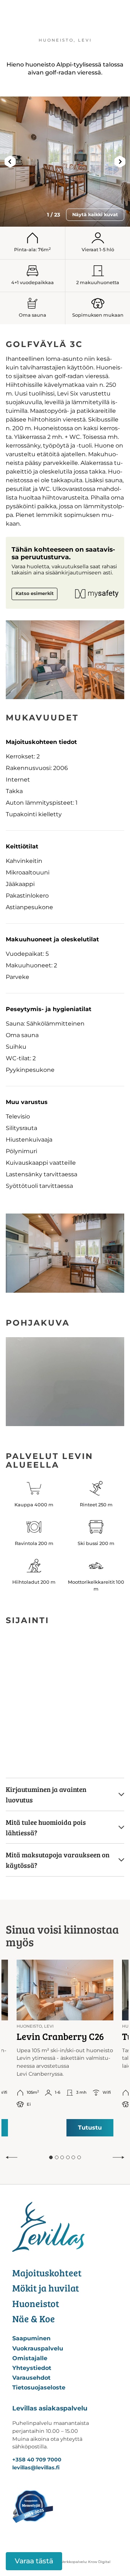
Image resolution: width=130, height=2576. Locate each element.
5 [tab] (73, 2157)
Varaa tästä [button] (34, 2561)
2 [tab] (57, 2157)
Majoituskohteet (47, 2273)
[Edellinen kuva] (10, 162)
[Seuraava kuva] (120, 162)
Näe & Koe (34, 2318)
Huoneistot (36, 2303)
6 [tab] (79, 2157)
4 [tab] (68, 2157)
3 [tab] (62, 2157)
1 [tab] (51, 2157)
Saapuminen (31, 2338)
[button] (65, 1794)
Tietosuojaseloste (39, 2387)
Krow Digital (99, 2562)
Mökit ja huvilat (46, 2288)
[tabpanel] (65, 2048)
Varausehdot (31, 2378)
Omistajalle (30, 2358)
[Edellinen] (12, 2157)
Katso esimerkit (35, 593)
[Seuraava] (118, 2157)
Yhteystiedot (32, 2368)
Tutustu (90, 2128)
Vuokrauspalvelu (38, 2348)
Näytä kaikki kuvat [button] (95, 215)
